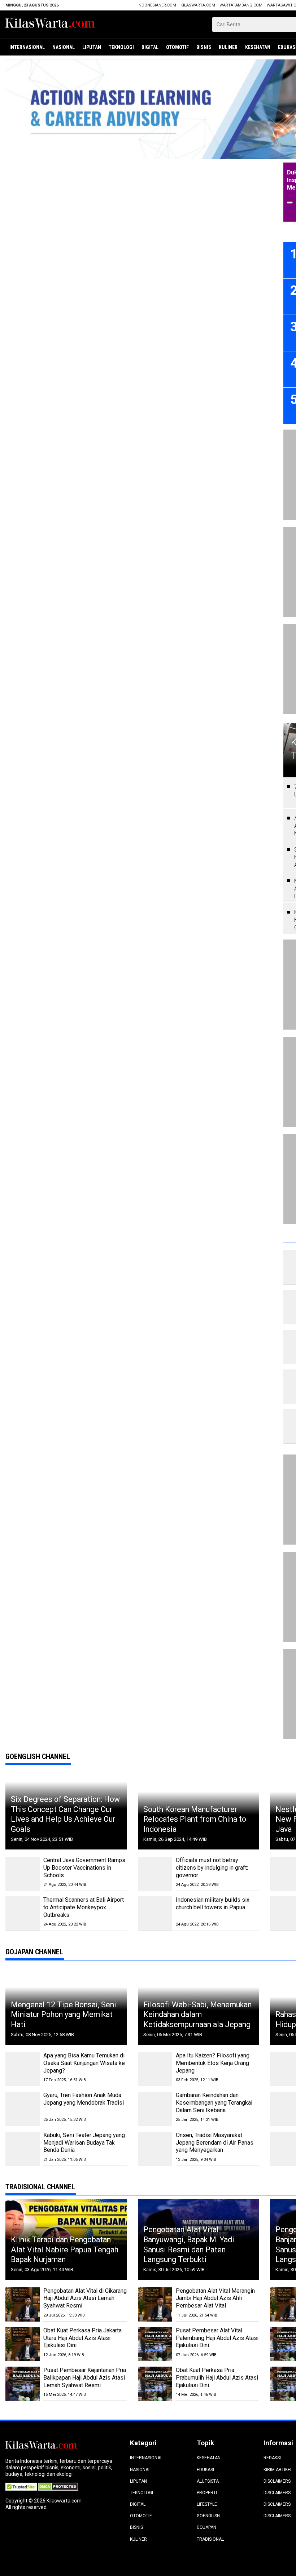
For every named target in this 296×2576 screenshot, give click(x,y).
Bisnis (204, 47)
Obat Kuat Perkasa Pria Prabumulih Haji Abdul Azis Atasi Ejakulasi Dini (217, 2378)
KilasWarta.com (198, 5)
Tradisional (210, 2539)
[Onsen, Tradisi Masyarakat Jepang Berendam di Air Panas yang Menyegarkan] (155, 2149)
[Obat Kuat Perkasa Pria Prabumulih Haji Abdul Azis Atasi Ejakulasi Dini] (155, 2384)
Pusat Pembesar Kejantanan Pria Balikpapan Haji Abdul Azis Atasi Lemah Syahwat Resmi (85, 2378)
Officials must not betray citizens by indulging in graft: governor (212, 1868)
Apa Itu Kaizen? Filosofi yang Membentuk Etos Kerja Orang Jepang (213, 2063)
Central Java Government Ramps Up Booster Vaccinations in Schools (84, 1868)
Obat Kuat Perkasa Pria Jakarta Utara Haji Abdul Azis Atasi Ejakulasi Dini (82, 2338)
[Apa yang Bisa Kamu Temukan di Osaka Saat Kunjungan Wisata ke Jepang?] (23, 2069)
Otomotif (177, 47)
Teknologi (121, 47)
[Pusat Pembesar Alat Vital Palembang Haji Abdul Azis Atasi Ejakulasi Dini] (155, 2344)
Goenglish (208, 2516)
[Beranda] (51, 24)
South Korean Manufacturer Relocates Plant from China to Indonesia (195, 1819)
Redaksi (272, 2458)
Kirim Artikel (278, 2470)
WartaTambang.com (241, 5)
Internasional (27, 47)
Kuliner (228, 47)
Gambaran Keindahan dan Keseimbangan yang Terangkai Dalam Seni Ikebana (214, 2103)
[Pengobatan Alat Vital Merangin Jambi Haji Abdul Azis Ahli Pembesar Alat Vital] (155, 2304)
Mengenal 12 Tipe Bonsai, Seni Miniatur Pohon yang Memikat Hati (64, 2015)
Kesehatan (258, 47)
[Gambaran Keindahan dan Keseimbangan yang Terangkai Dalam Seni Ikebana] (155, 2109)
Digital (150, 47)
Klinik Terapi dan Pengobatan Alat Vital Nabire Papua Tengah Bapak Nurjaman (65, 2249)
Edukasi (205, 2470)
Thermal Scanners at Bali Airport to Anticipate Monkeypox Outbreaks (84, 1907)
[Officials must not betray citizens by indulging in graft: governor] (155, 1874)
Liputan (92, 47)
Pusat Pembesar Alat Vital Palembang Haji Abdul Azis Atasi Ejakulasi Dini (217, 2338)
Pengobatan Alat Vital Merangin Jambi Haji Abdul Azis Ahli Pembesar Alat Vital (215, 2298)
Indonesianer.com (157, 5)
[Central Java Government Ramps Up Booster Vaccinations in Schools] (23, 1874)
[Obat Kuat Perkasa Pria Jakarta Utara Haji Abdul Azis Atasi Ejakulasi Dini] (23, 2344)
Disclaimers (277, 2481)
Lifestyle (207, 2504)
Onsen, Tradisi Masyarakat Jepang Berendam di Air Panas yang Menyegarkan (215, 2143)
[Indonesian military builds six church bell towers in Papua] (155, 1913)
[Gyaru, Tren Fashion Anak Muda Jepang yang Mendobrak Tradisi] (23, 2109)
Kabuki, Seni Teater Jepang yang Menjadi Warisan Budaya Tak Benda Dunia (84, 2143)
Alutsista (208, 2481)
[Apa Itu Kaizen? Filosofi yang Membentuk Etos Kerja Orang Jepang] (155, 2069)
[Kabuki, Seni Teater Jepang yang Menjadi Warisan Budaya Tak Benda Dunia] (23, 2149)
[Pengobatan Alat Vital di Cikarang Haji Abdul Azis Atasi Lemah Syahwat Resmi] (23, 2304)
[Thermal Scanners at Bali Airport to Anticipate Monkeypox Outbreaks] (23, 1913)
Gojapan (206, 2527)
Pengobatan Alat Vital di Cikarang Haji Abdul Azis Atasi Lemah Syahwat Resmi (85, 2298)
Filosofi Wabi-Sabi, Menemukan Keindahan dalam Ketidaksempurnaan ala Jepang (197, 2015)
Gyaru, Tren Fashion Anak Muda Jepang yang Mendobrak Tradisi (84, 2099)
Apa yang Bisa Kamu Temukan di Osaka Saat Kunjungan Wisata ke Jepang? (84, 2063)
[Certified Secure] (22, 2486)
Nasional (64, 47)
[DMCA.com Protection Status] (58, 2486)
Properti (207, 2493)
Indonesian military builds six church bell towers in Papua (213, 1904)
